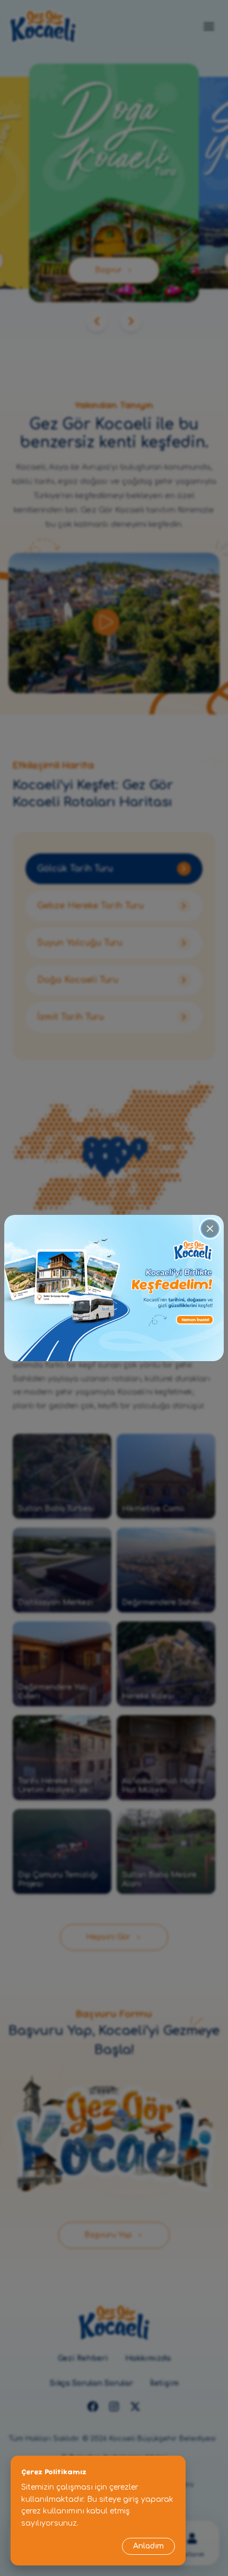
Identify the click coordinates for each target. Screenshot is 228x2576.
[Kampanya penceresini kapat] (210, 1229)
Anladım (148, 2546)
